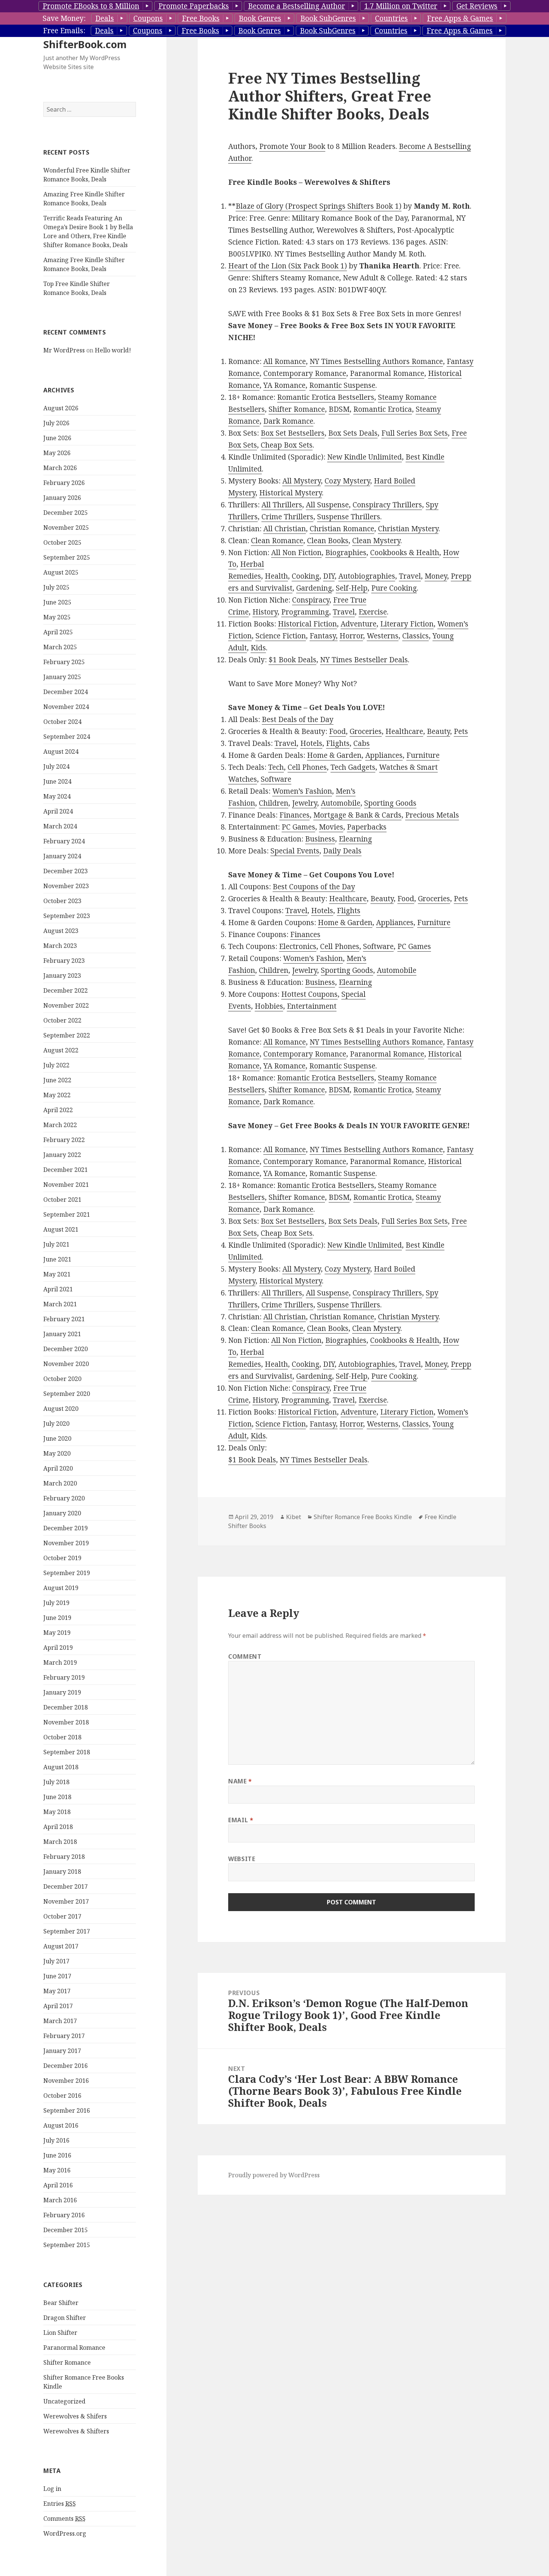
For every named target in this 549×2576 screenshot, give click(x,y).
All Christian (285, 529)
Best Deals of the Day (298, 719)
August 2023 (61, 931)
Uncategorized (64, 2401)
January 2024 (62, 856)
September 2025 (67, 557)
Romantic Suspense (342, 385)
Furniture (423, 755)
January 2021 (62, 1334)
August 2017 (61, 1946)
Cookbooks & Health (405, 553)
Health (276, 576)
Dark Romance (288, 421)
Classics (415, 636)
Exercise (373, 612)
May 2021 (57, 1274)
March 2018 (60, 1842)
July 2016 (56, 2140)
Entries (60, 2504)
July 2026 (56, 423)
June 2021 (57, 1259)
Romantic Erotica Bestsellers (326, 397)
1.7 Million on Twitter (401, 6)
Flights (338, 743)
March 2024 (60, 826)
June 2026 (57, 438)
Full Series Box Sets (415, 433)
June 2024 (57, 781)
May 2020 (57, 1453)
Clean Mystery (376, 541)
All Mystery (302, 481)
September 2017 (67, 1931)
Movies (331, 827)
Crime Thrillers (287, 517)
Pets (461, 731)
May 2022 (57, 1095)
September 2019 (67, 1573)
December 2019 (66, 1528)
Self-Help (352, 588)
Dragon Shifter (65, 2318)
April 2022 (58, 1110)
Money (436, 576)
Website (242, 1859)
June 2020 (57, 1438)
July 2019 (56, 1603)
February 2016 (64, 2215)
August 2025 (61, 572)
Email (241, 1820)
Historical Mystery (291, 493)
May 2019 (57, 1633)
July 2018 (56, 1782)
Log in (52, 2489)
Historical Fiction (307, 624)
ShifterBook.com (85, 44)
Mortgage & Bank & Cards (357, 815)
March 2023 (60, 946)
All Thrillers (282, 505)
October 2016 (62, 2096)
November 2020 (66, 1364)
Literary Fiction (407, 624)
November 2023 (66, 886)
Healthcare (404, 731)
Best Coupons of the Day (314, 887)
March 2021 (60, 1304)
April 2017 (58, 2006)
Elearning (355, 839)
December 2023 (66, 871)
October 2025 (62, 542)
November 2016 (66, 2081)
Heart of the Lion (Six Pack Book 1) (288, 266)
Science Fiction (281, 636)
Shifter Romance (67, 2362)
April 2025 (58, 632)
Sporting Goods (390, 803)
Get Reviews (477, 6)
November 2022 (66, 1005)
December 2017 (66, 1886)
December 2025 (66, 513)
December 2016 (66, 2066)
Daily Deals (342, 851)
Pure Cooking (394, 588)
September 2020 (67, 1394)
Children (274, 803)
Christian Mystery (408, 529)
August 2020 (61, 1409)
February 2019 (64, 1677)
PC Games (298, 827)
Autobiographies (367, 576)
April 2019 (58, 1648)
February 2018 (64, 1857)
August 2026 (61, 408)
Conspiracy (311, 600)
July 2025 (56, 587)
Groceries (366, 731)
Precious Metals (432, 815)
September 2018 (67, 1752)
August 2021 (61, 1229)
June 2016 (57, 2155)
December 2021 (66, 1170)
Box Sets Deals (353, 433)
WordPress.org (65, 2533)
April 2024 (58, 811)
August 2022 (61, 1050)
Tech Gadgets (353, 767)
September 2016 (67, 2110)
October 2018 (62, 1737)
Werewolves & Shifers (75, 2416)
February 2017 (64, 2036)
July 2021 (56, 1244)
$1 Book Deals (292, 660)
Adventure (359, 624)
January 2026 (62, 498)
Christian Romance (342, 529)
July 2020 (56, 1424)
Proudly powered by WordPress (274, 2175)
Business (320, 839)
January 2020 (62, 1513)
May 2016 (57, 2170)
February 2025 (64, 662)
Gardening (314, 588)
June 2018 (57, 1797)
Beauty (438, 731)
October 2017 (62, 1916)
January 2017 (62, 2051)
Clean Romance (277, 541)
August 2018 (61, 1767)
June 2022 (57, 1080)
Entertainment (312, 1006)
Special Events (295, 851)
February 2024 (64, 841)
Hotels (311, 743)
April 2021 (58, 1289)
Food (337, 731)
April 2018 (58, 1827)
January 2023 (62, 976)
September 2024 (67, 737)
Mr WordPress (64, 350)
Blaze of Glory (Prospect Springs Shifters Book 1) (319, 206)
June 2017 (57, 1976)
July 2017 (56, 1961)
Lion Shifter (60, 2333)
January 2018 (62, 1872)
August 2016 (61, 2125)
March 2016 (60, 2200)
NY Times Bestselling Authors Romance (376, 361)
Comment (245, 1656)
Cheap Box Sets (287, 445)
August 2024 (61, 752)
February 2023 (64, 961)
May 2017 (57, 1991)
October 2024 (62, 722)
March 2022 (60, 1125)
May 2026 (57, 453)
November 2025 (66, 528)
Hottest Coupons (309, 994)
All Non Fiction (296, 553)
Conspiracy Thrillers (387, 505)
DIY (329, 576)
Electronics (298, 946)
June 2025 (57, 602)
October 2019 (62, 1558)
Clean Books (328, 541)
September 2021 (67, 1214)
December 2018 (66, 1707)
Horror (351, 636)
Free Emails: (64, 31)
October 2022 (62, 1020)
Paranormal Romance (74, 2348)
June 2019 (57, 1618)
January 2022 (62, 1155)
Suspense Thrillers (349, 517)
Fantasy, (324, 636)
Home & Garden (334, 755)
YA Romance (284, 385)
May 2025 (57, 617)
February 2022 (64, 1140)
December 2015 (66, 2230)
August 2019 (61, 1588)
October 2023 (62, 901)
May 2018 (57, 1812)
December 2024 (66, 692)
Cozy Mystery (347, 481)
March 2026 (60, 468)
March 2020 (60, 1483)
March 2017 (60, 2021)
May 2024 (57, 796)
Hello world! (113, 350)
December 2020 (66, 1349)
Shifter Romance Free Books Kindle (363, 1517)
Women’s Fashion (302, 791)
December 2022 (66, 990)
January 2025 (62, 677)
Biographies (346, 553)
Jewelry (305, 803)
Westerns (383, 636)
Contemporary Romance (305, 373)
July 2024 (56, 766)
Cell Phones (307, 767)
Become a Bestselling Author (297, 6)
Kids (258, 648)
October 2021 (62, 1200)
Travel (410, 576)
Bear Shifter (61, 2303)
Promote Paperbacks (194, 6)
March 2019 (60, 1662)
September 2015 (67, 2245)
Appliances (384, 755)
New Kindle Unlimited (365, 457)
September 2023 (67, 916)
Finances (294, 815)
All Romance (285, 361)
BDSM (339, 409)
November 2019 (66, 1543)
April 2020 (58, 1468)
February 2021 (64, 1319)
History (265, 612)
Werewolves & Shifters (76, 2431)
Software (276, 779)
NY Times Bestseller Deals (364, 660)
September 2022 (67, 1035)
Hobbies (269, 1006)
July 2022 (56, 1065)
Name (240, 1781)
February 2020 (64, 1498)
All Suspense (327, 505)
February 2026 (64, 483)
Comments (64, 2519)
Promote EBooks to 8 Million (91, 6)
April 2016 (58, 2185)
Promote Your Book (292, 146)
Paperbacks (367, 827)
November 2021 (66, 1185)
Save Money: (64, 18)
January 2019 (62, 1692)
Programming (305, 612)
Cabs (362, 743)
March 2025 (60, 647)
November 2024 (66, 707)
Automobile (341, 803)
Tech (276, 767)
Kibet (294, 1517)
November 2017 (66, 1901)
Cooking (305, 576)
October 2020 (62, 1379)
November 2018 (66, 1722)
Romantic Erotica (383, 409)
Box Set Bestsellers (293, 433)
